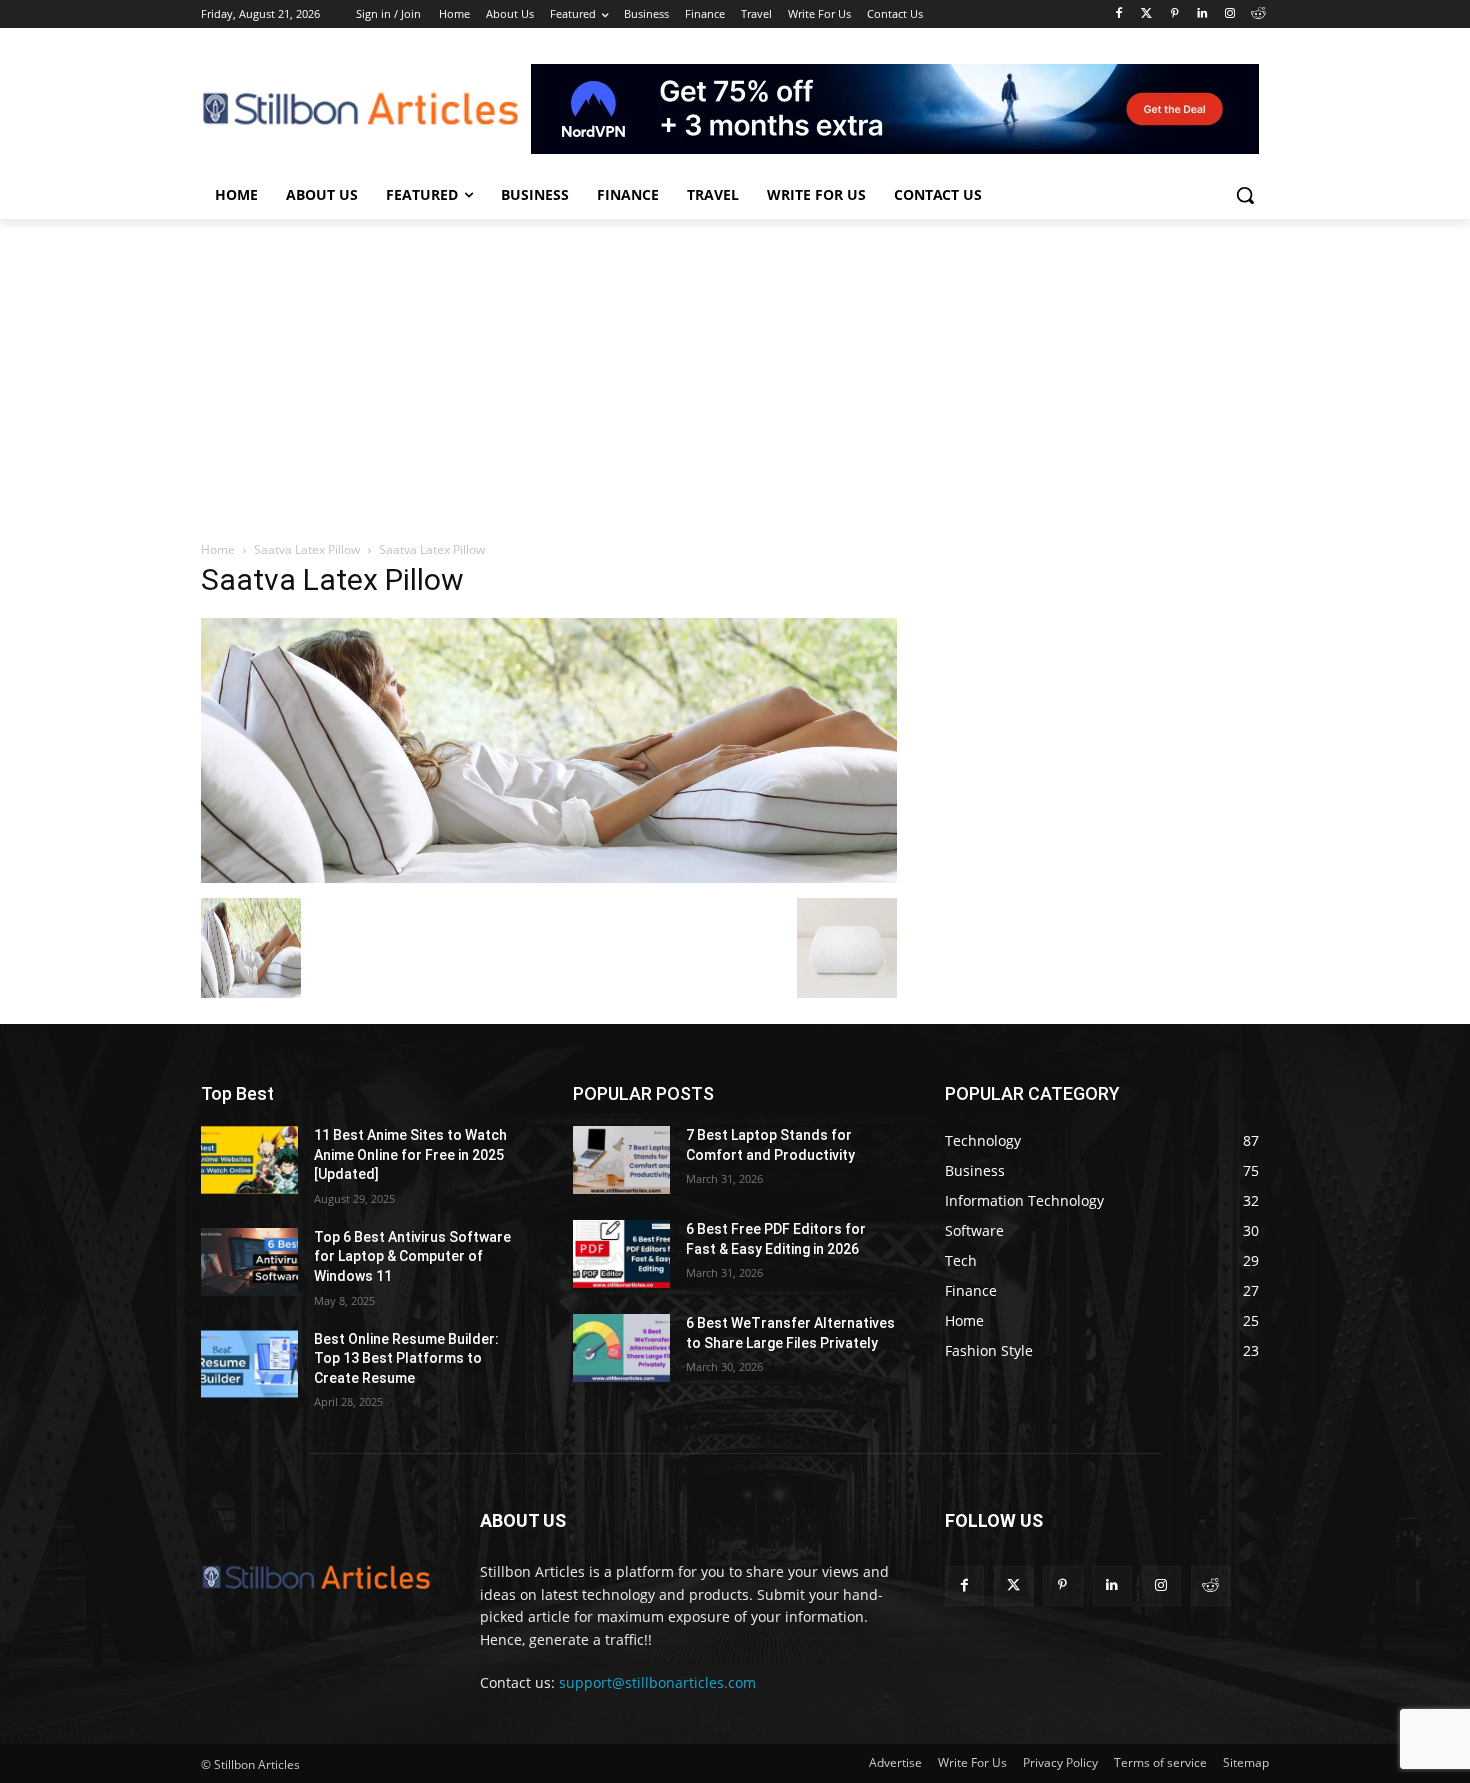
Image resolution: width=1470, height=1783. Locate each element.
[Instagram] (1229, 14)
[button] (1245, 195)
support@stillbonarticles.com (657, 1682)
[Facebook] (1118, 14)
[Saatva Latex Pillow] (549, 877)
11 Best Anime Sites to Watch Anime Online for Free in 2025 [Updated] (410, 1154)
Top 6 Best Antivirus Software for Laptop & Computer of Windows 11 (412, 1256)
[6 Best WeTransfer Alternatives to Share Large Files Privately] (621, 1348)
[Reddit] (1257, 14)
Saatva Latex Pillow (307, 549)
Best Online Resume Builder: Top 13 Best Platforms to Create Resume (406, 1358)
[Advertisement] (735, 369)
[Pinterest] (1174, 14)
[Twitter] (1146, 14)
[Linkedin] (1202, 14)
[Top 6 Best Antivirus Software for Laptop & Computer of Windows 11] (249, 1262)
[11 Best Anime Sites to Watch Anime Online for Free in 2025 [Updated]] (249, 1160)
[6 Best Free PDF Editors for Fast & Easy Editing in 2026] (621, 1254)
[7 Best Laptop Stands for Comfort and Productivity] (621, 1160)
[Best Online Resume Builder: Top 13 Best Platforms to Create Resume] (249, 1364)
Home (218, 549)
